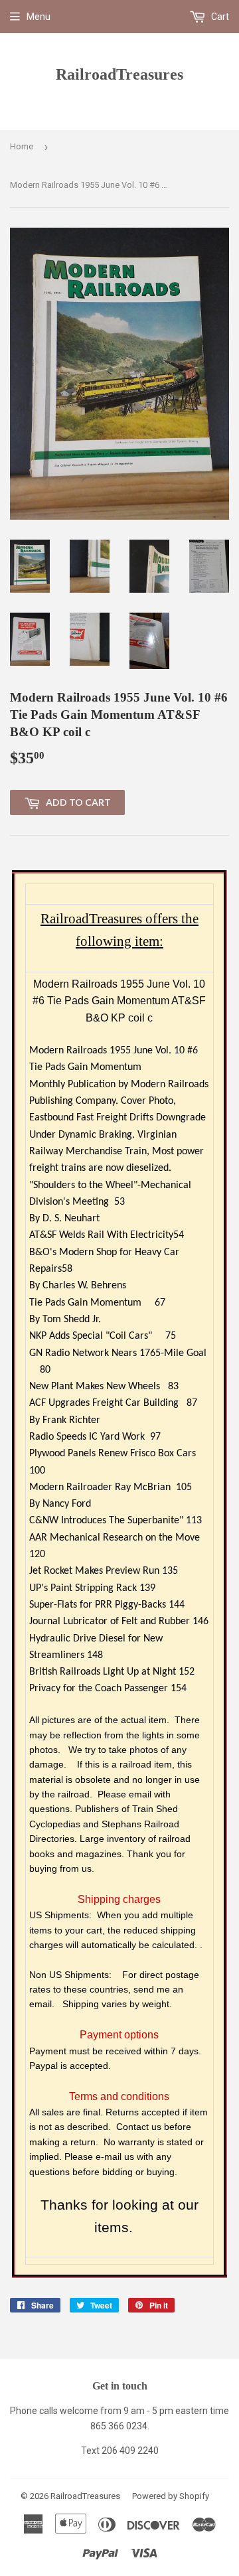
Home (22, 146)
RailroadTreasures (119, 74)
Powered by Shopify (171, 2496)
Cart (219, 17)
